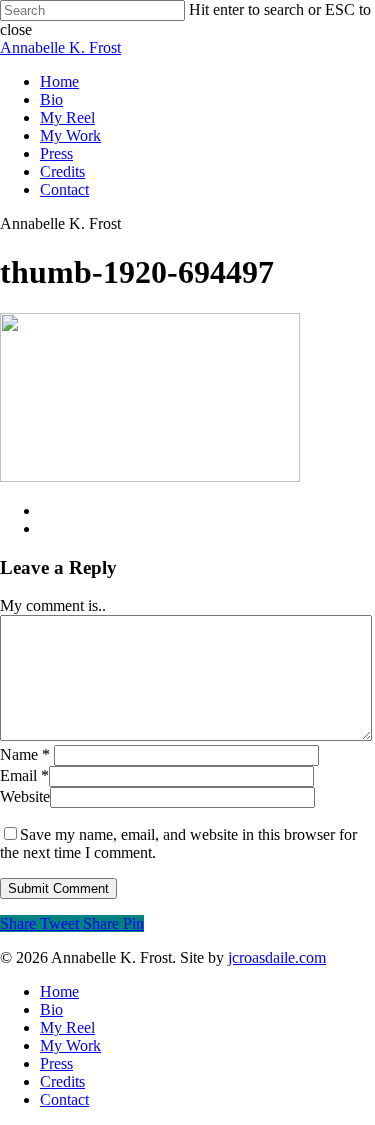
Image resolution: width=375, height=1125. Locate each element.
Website (25, 796)
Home (59, 81)
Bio (51, 99)
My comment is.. (53, 605)
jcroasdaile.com (277, 957)
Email (24, 775)
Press (56, 153)
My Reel (67, 117)
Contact (64, 189)
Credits (62, 171)
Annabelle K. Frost (60, 47)
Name (25, 754)
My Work (70, 135)
